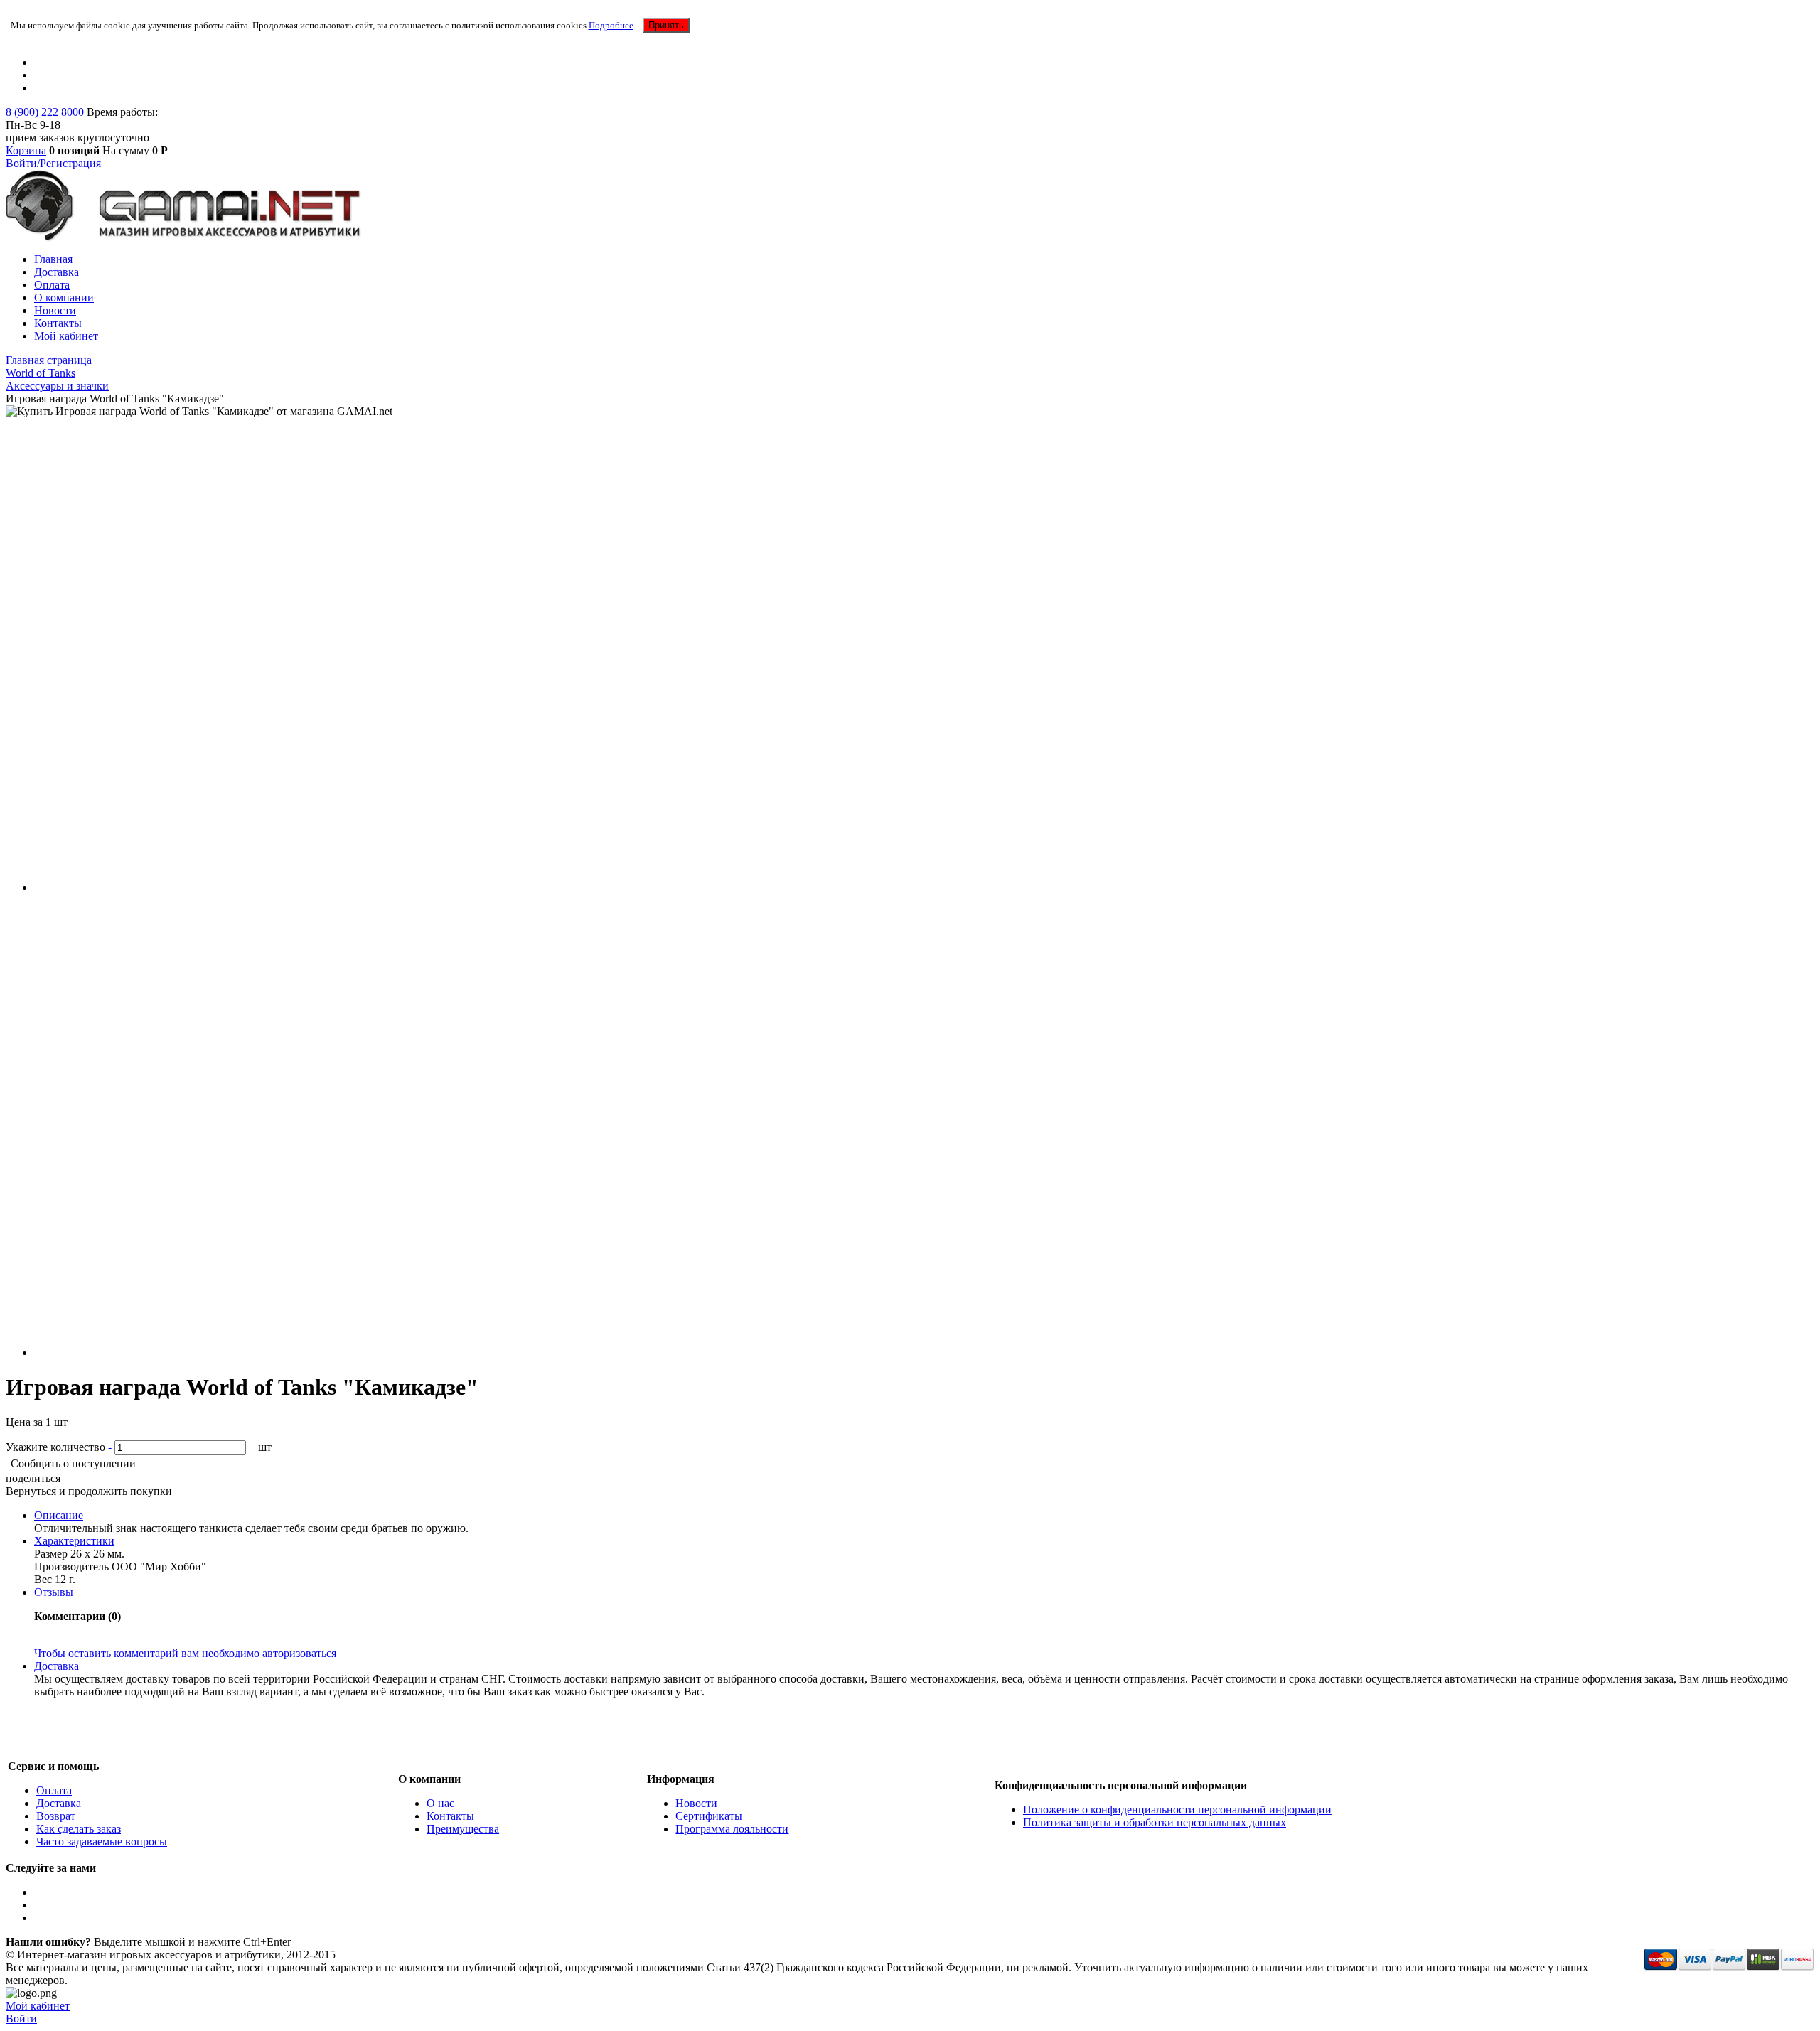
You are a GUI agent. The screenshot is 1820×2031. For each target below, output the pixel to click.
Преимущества (463, 1829)
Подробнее (611, 25)
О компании (64, 298)
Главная (53, 259)
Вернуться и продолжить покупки (89, 1491)
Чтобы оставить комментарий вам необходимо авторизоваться (185, 1653)
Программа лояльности (732, 1829)
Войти (21, 2019)
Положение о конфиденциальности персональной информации (1177, 1810)
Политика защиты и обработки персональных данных (1155, 1822)
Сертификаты (709, 1816)
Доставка (57, 272)
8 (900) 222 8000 (46, 112)
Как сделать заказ (79, 1829)
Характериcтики (74, 1541)
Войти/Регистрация (53, 163)
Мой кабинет (66, 336)
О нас (440, 1803)
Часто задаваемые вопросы (102, 1842)
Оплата (52, 285)
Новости (55, 310)
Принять (666, 25)
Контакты (58, 323)
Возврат (56, 1816)
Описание (59, 1515)
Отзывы (54, 1592)
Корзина (26, 150)
